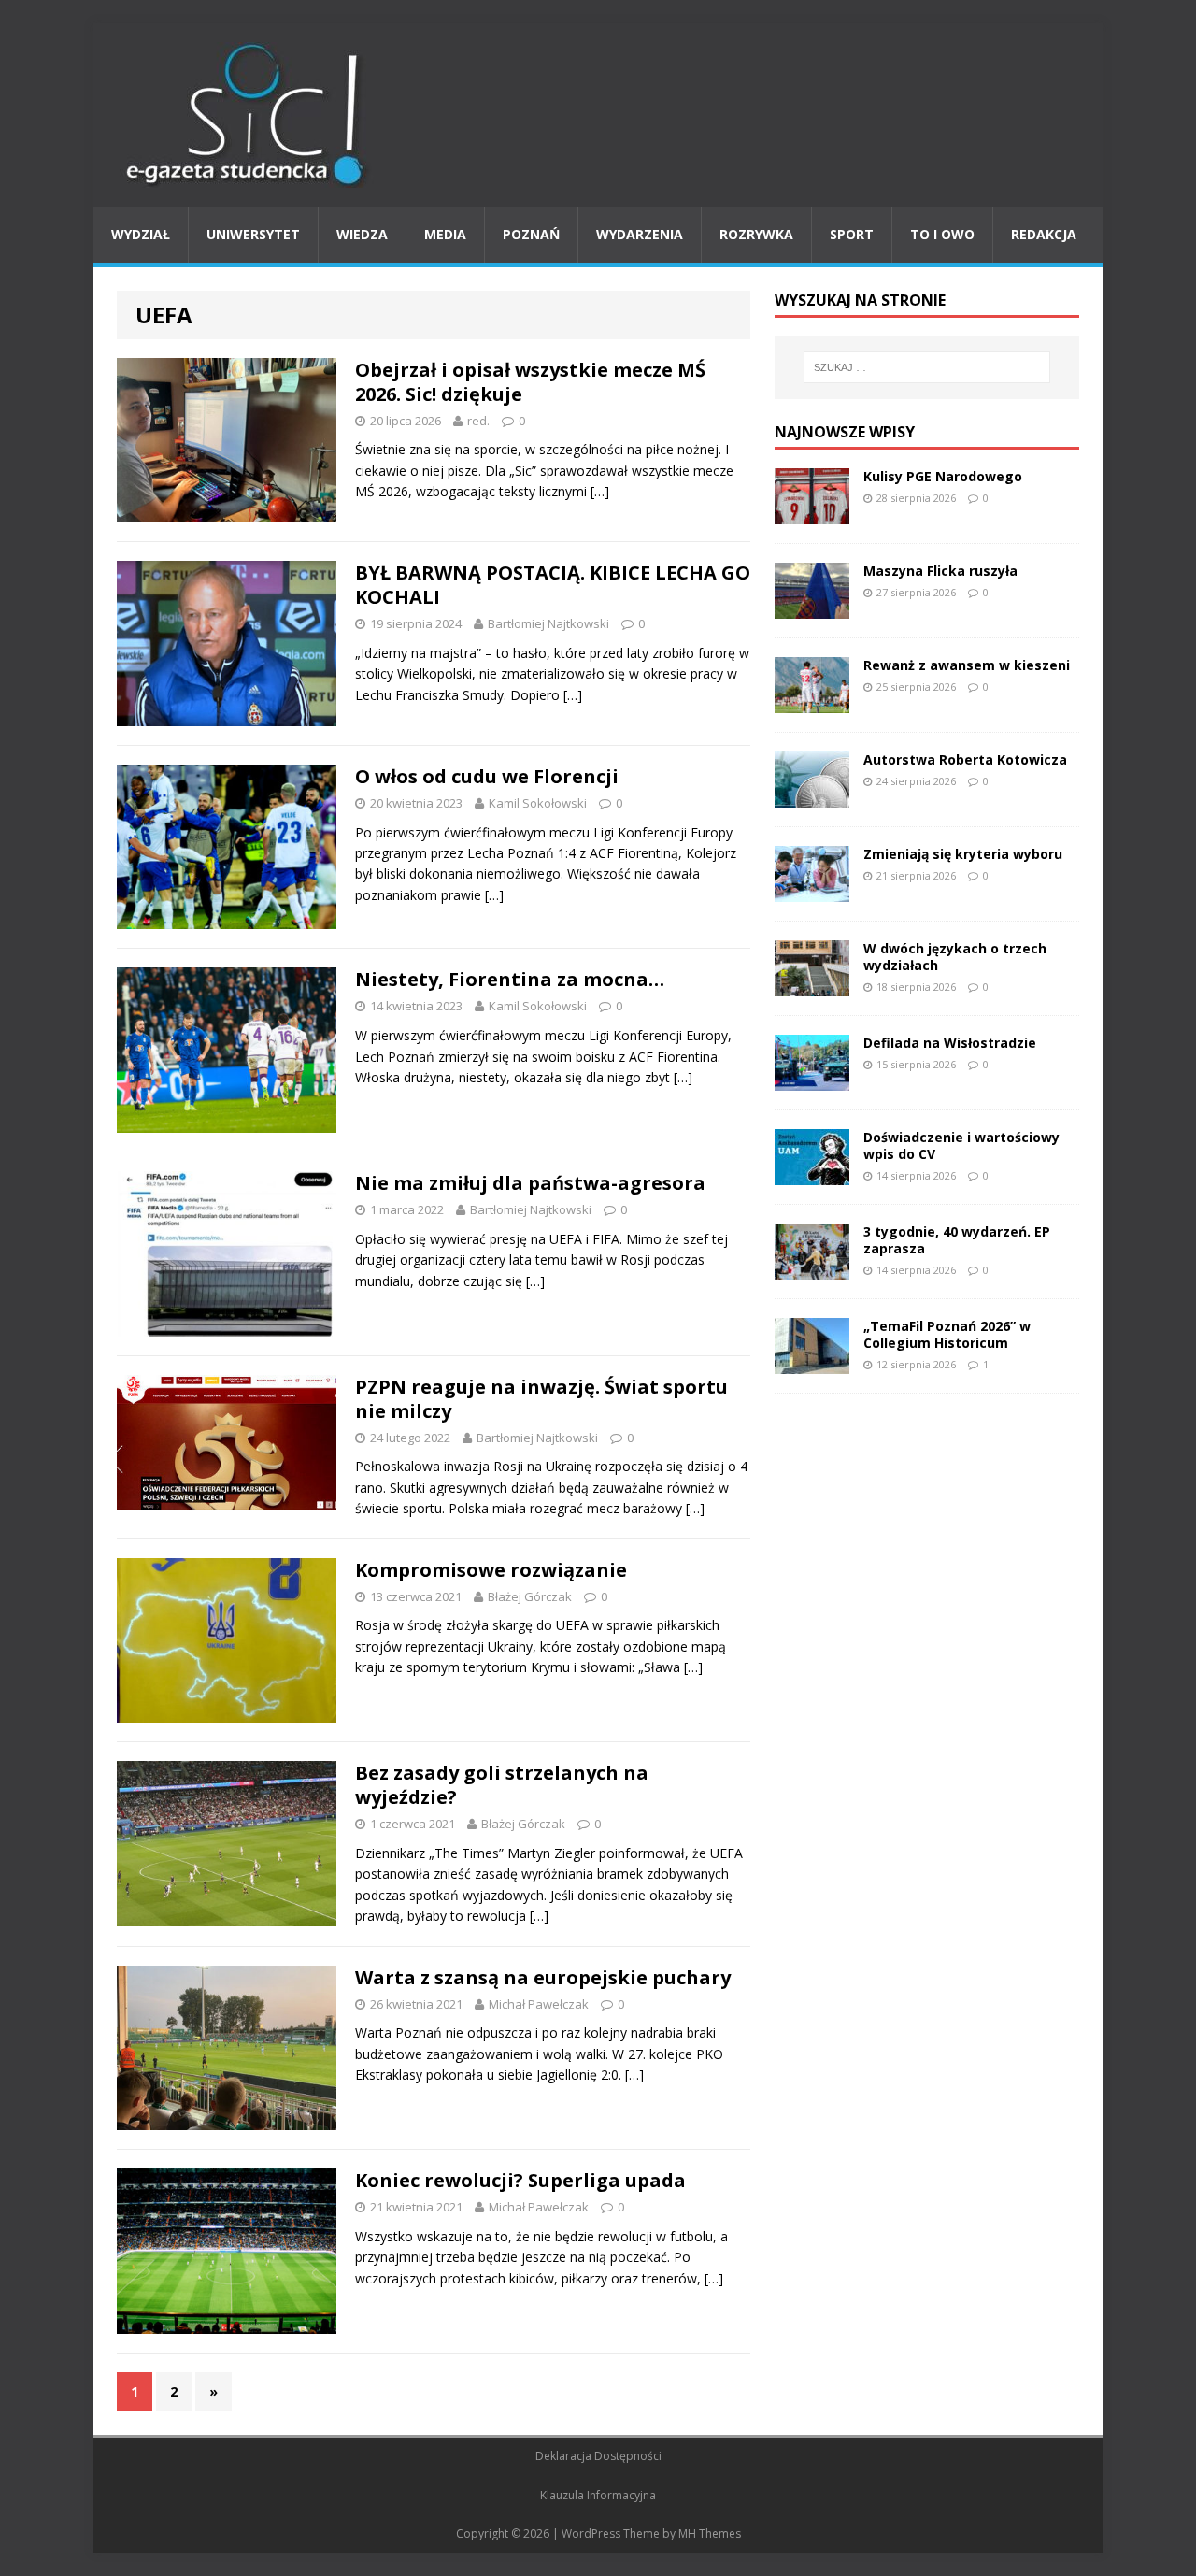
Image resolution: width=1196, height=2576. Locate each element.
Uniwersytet (253, 234)
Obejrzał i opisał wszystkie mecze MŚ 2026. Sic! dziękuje (530, 382)
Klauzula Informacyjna (598, 2495)
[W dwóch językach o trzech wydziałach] (812, 985)
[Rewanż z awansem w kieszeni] (812, 701)
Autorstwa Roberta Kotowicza (965, 759)
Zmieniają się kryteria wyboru (963, 854)
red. (478, 421)
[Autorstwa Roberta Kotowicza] (812, 796)
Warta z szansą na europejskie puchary (543, 1977)
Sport (852, 234)
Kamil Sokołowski (538, 803)
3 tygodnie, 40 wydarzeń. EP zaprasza (957, 1240)
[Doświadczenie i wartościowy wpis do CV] (812, 1174)
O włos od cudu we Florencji (487, 776)
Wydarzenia (640, 234)
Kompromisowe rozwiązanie (491, 1570)
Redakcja (1044, 234)
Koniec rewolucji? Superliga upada (520, 2180)
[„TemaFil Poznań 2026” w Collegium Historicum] (812, 1362)
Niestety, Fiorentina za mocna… (510, 979)
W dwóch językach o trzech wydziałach (955, 957)
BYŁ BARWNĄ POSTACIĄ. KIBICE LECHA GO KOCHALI (553, 585)
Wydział (141, 234)
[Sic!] (598, 115)
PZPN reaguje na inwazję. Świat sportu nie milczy (541, 1399)
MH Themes (710, 2533)
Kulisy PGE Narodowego (943, 476)
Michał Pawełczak (539, 2004)
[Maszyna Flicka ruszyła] (812, 607)
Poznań (531, 234)
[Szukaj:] (927, 367)
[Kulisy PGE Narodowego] (812, 513)
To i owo (942, 234)
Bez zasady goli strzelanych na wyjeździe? (502, 1785)
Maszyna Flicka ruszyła (940, 571)
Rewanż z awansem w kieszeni (967, 665)
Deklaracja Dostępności (598, 2456)
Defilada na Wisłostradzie (950, 1043)
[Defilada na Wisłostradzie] (812, 1079)
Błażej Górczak (530, 1596)
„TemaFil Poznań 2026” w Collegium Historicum (947, 1334)
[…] (600, 491)
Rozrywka (756, 234)
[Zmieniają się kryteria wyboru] (812, 890)
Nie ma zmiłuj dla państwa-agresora (530, 1183)
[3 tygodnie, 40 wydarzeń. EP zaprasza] (812, 1268)
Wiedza (362, 234)
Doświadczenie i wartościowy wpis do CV (961, 1145)
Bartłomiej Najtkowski (548, 623)
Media (445, 234)
